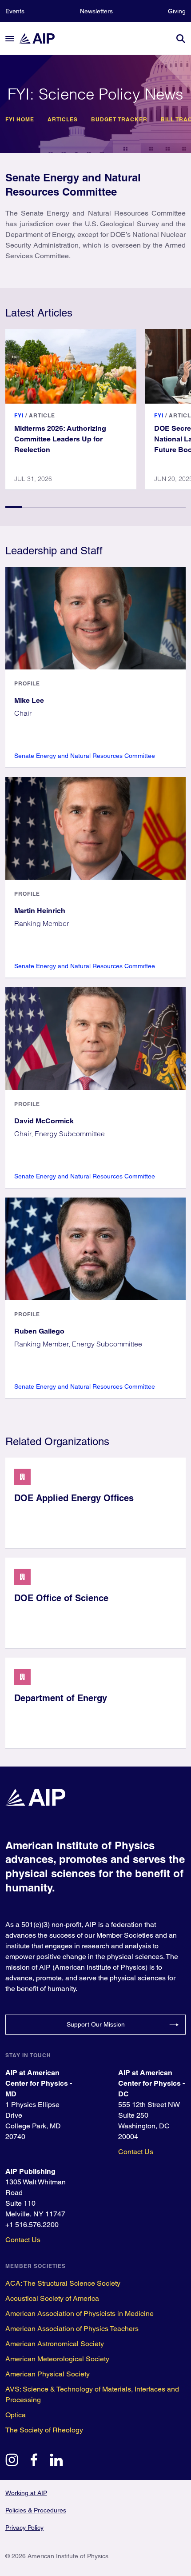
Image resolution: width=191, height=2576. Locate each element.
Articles (63, 120)
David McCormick (44, 1121)
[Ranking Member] (95, 828)
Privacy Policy (24, 2528)
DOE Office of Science (61, 1598)
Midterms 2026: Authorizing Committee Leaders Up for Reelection (60, 439)
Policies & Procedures (36, 2510)
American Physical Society (48, 2374)
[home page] (41, 38)
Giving (177, 11)
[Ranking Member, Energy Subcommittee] (95, 1249)
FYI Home (20, 120)
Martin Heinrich (40, 911)
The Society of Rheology (44, 2430)
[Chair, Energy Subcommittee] (95, 1039)
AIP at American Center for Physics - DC (151, 2083)
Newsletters (96, 11)
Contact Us (136, 2152)
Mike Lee (29, 700)
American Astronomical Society (55, 2344)
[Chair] (95, 618)
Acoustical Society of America (52, 2298)
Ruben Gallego (39, 1331)
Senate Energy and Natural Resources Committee (85, 756)
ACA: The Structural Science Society (63, 2283)
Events (15, 11)
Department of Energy (61, 1698)
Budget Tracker (119, 120)
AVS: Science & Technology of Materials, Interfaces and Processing (92, 2394)
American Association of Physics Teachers (72, 2329)
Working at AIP (26, 2493)
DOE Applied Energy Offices (74, 1498)
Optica (16, 2415)
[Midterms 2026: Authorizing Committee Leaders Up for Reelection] (71, 366)
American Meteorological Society (57, 2359)
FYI (19, 415)
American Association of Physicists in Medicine (80, 2314)
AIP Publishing (30, 2171)
